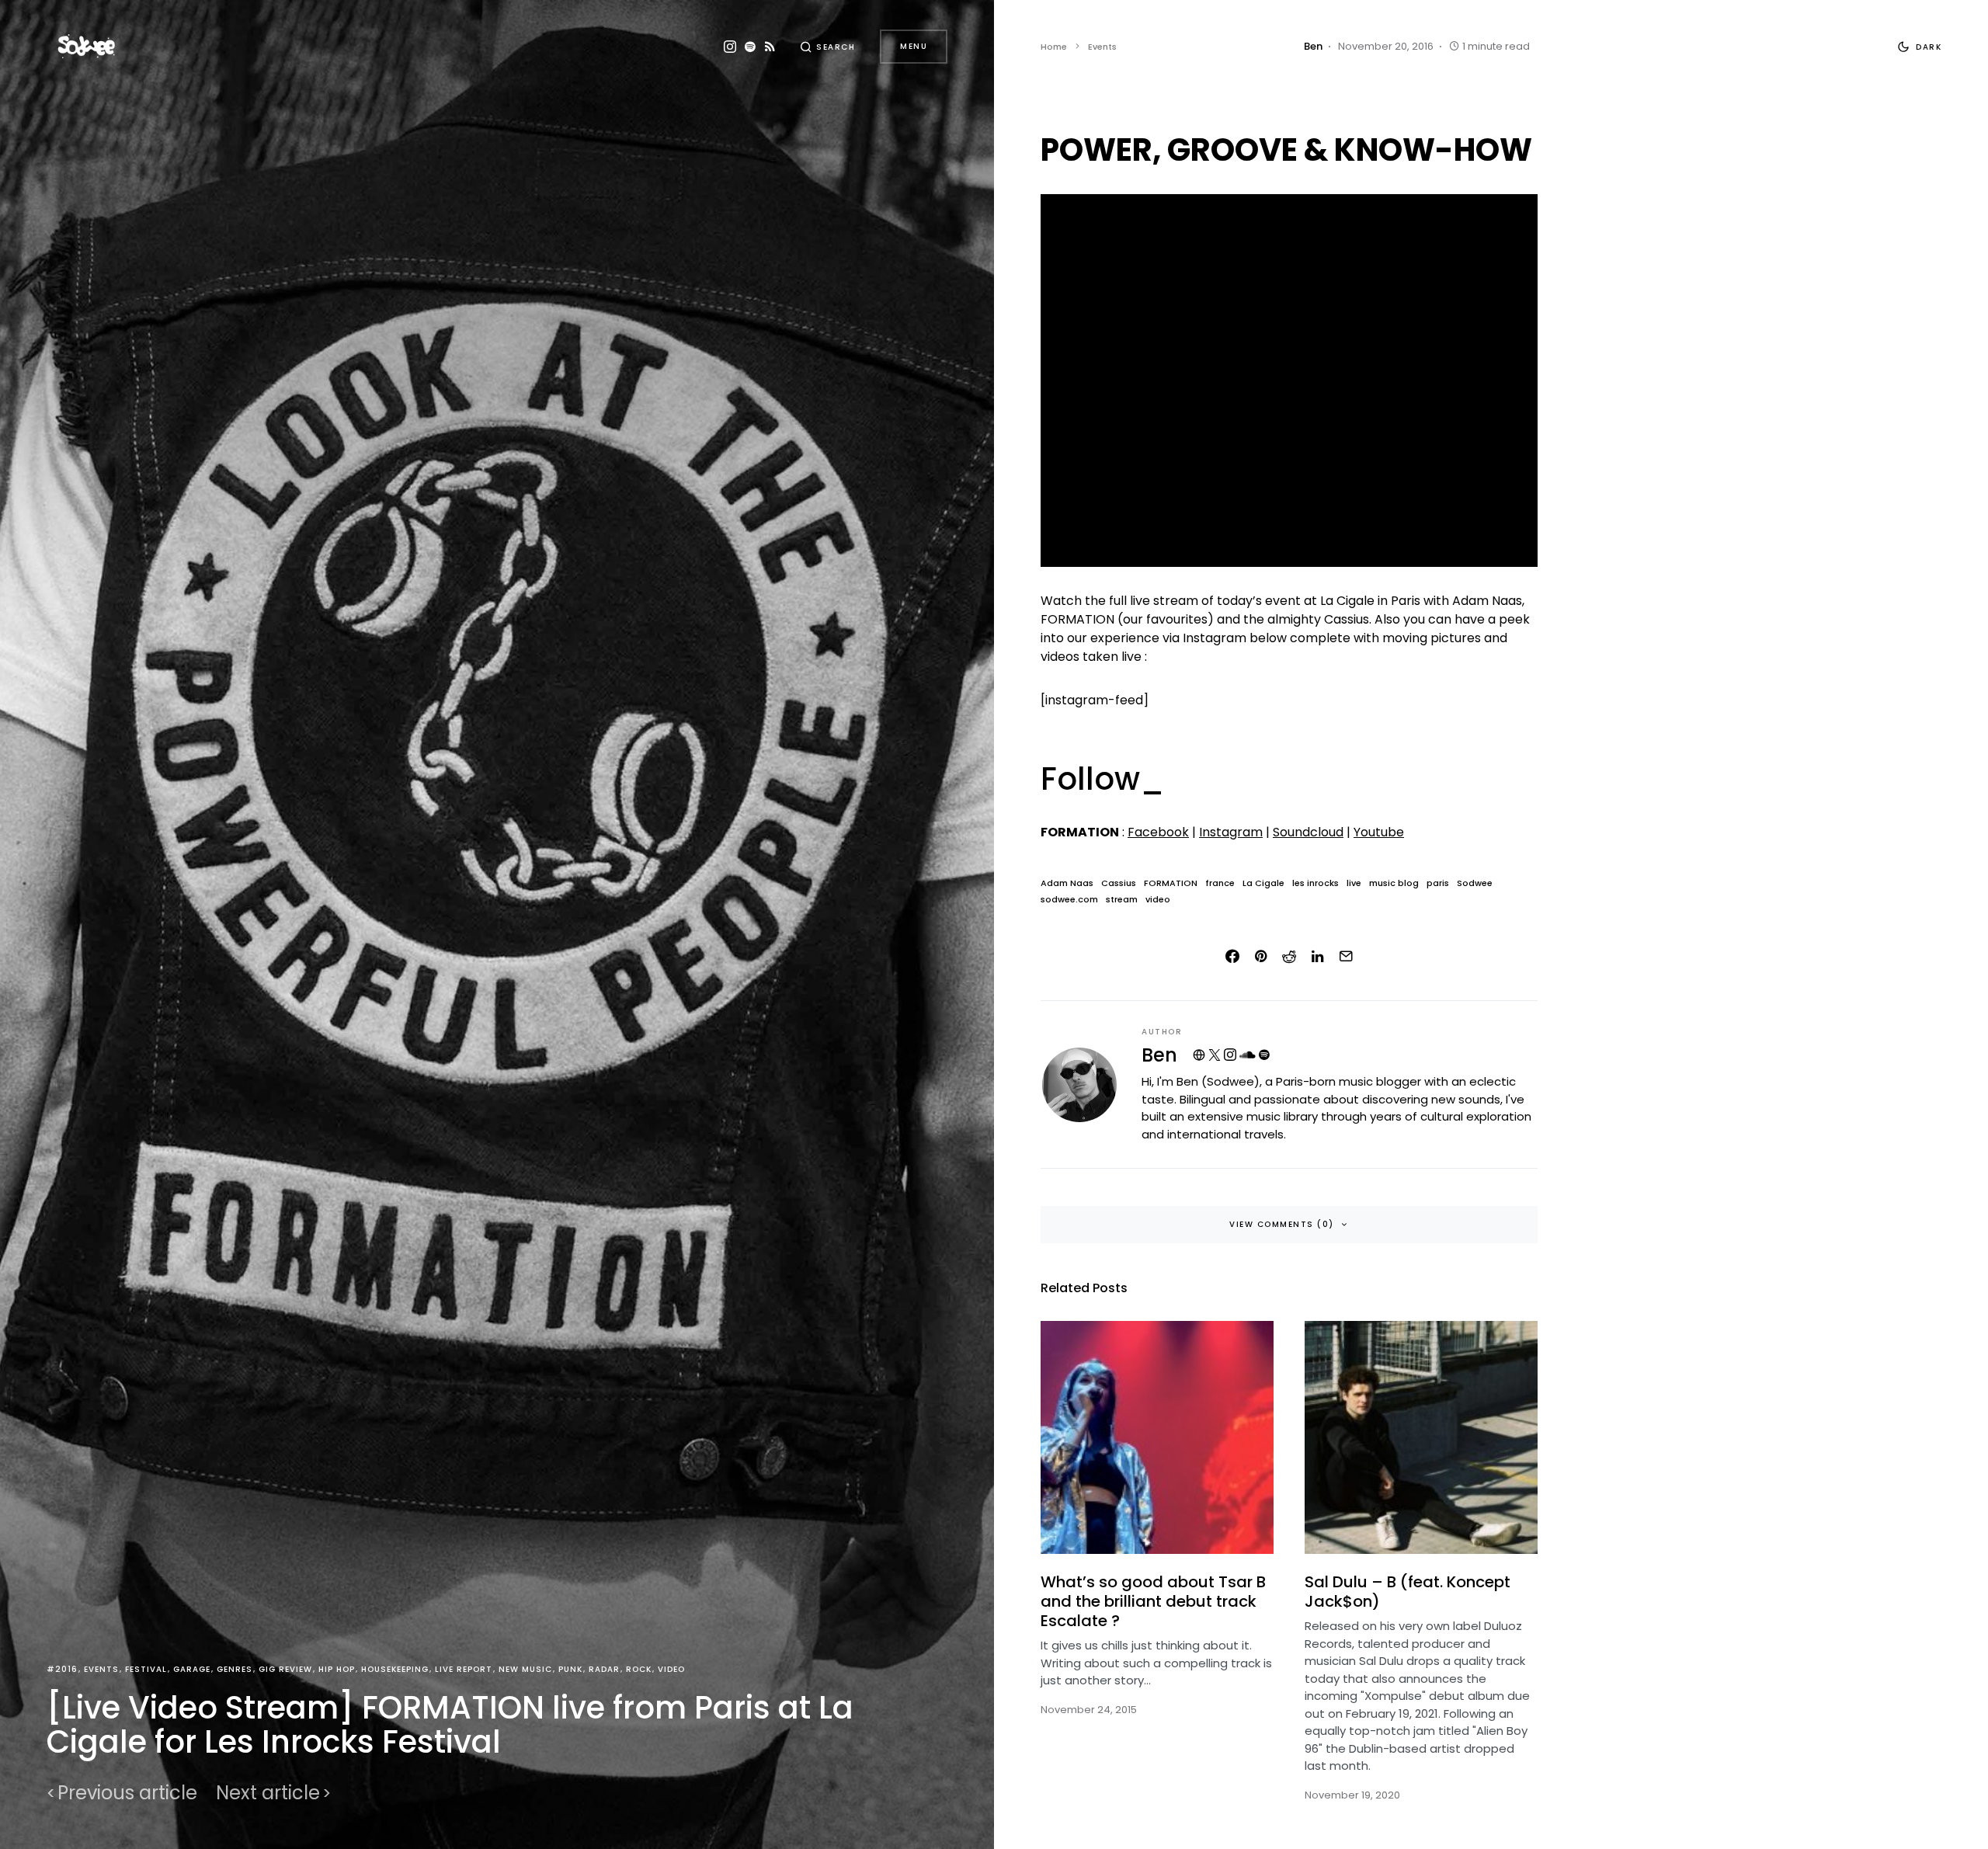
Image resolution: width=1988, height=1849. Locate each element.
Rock (639, 1669)
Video (671, 1669)
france (1220, 883)
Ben (1159, 1055)
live (1354, 883)
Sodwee (1475, 883)
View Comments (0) (1282, 1224)
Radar (604, 1669)
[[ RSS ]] (770, 47)
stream (1122, 900)
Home (1054, 47)
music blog (1394, 883)
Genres (235, 1669)
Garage (192, 1669)
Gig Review (285, 1669)
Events (101, 1669)
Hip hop (337, 1669)
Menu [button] (914, 46)
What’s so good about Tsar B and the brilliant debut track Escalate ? (1153, 1601)
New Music (525, 1669)
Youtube (1379, 832)
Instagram (1231, 832)
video (1158, 900)
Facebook (1158, 832)
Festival (146, 1669)
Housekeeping (395, 1669)
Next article (268, 1793)
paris (1438, 883)
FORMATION (1171, 883)
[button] (828, 47)
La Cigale (1263, 883)
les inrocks (1315, 883)
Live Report (464, 1669)
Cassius (1119, 883)
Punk (570, 1669)
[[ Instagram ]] (730, 47)
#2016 (62, 1669)
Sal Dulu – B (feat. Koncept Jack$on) (1408, 1592)
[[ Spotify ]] (750, 47)
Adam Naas (1067, 883)
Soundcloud (1308, 832)
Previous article (127, 1793)
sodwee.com (1069, 900)
